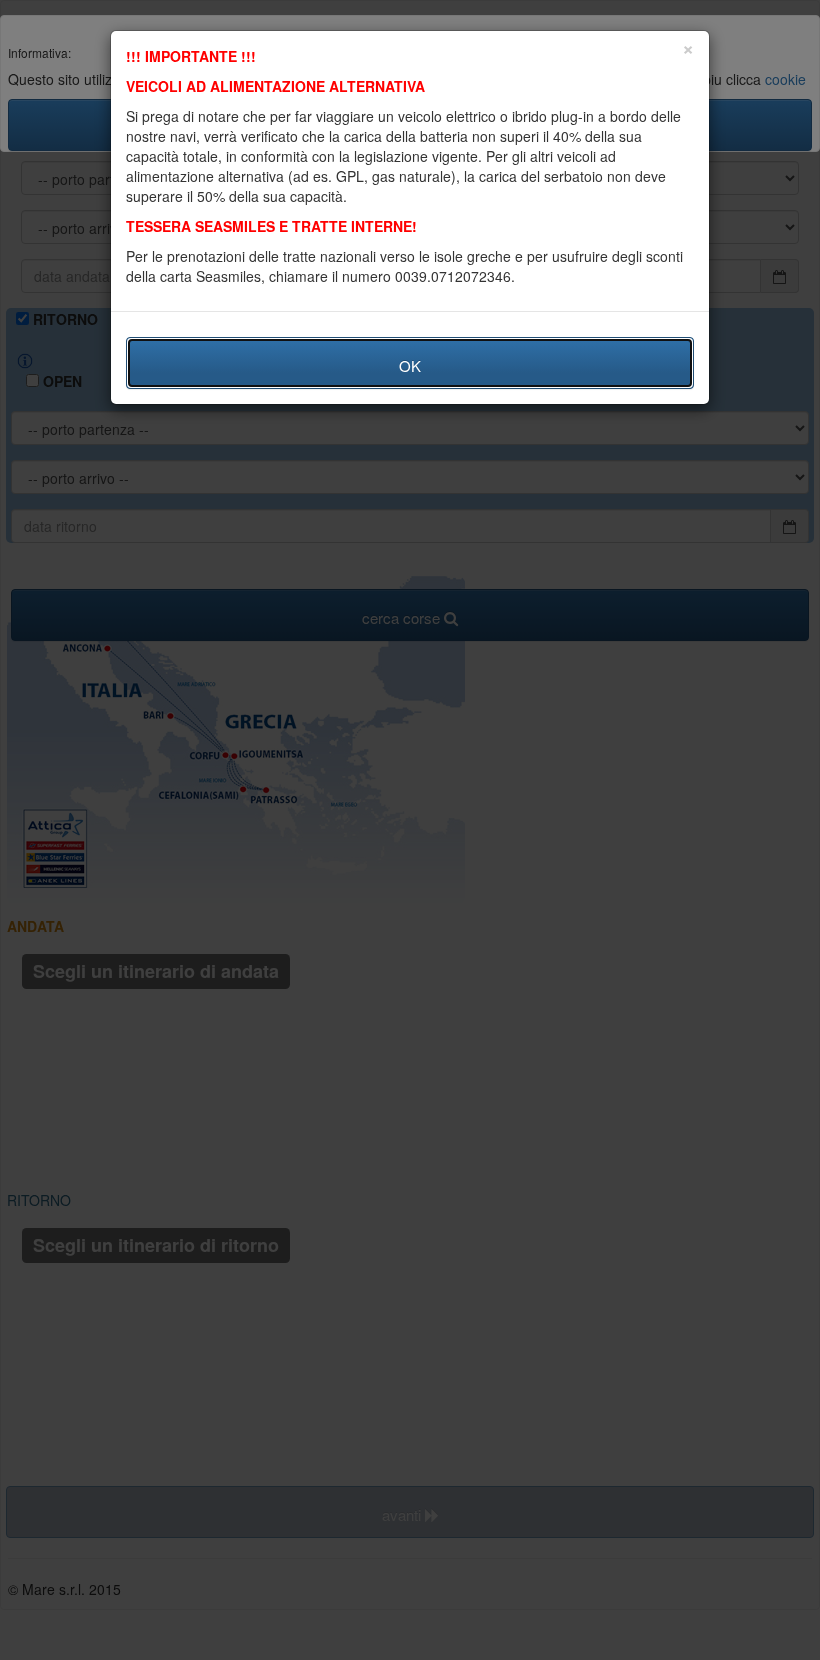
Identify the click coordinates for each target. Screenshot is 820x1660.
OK (410, 365)
